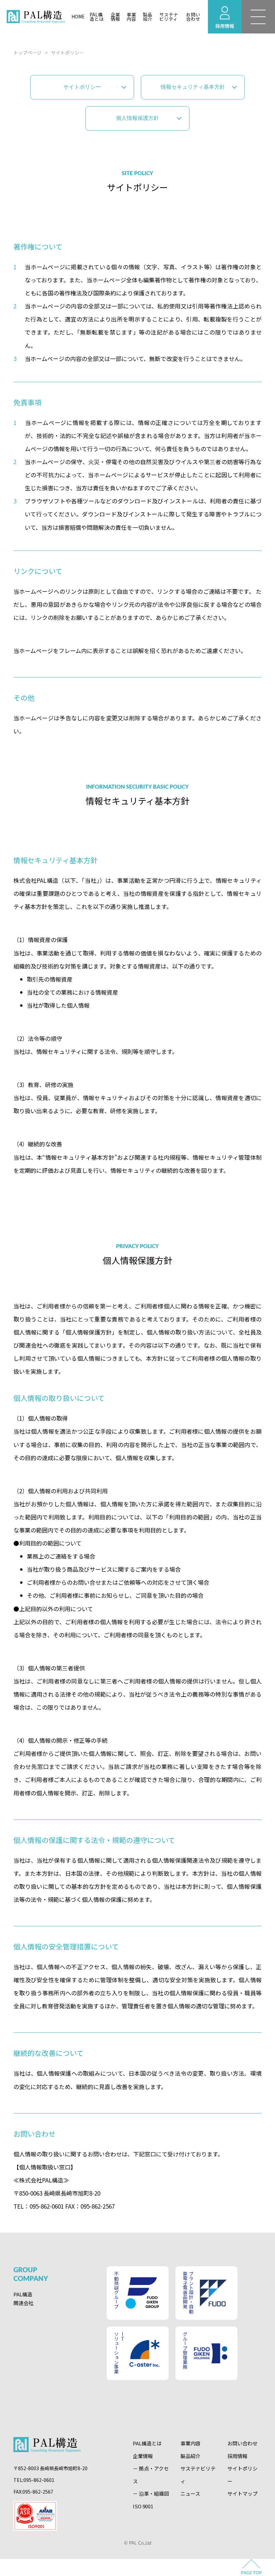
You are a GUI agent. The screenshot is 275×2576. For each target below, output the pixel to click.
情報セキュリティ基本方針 (193, 87)
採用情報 (237, 2456)
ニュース (190, 2493)
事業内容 (131, 17)
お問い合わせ (193, 17)
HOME (78, 16)
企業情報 (115, 17)
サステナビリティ (169, 17)
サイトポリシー (82, 87)
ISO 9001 (143, 2506)
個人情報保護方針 (137, 118)
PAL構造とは (97, 17)
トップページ (27, 53)
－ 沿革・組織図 (151, 2493)
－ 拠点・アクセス (151, 2475)
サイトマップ (242, 2493)
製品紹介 (148, 17)
